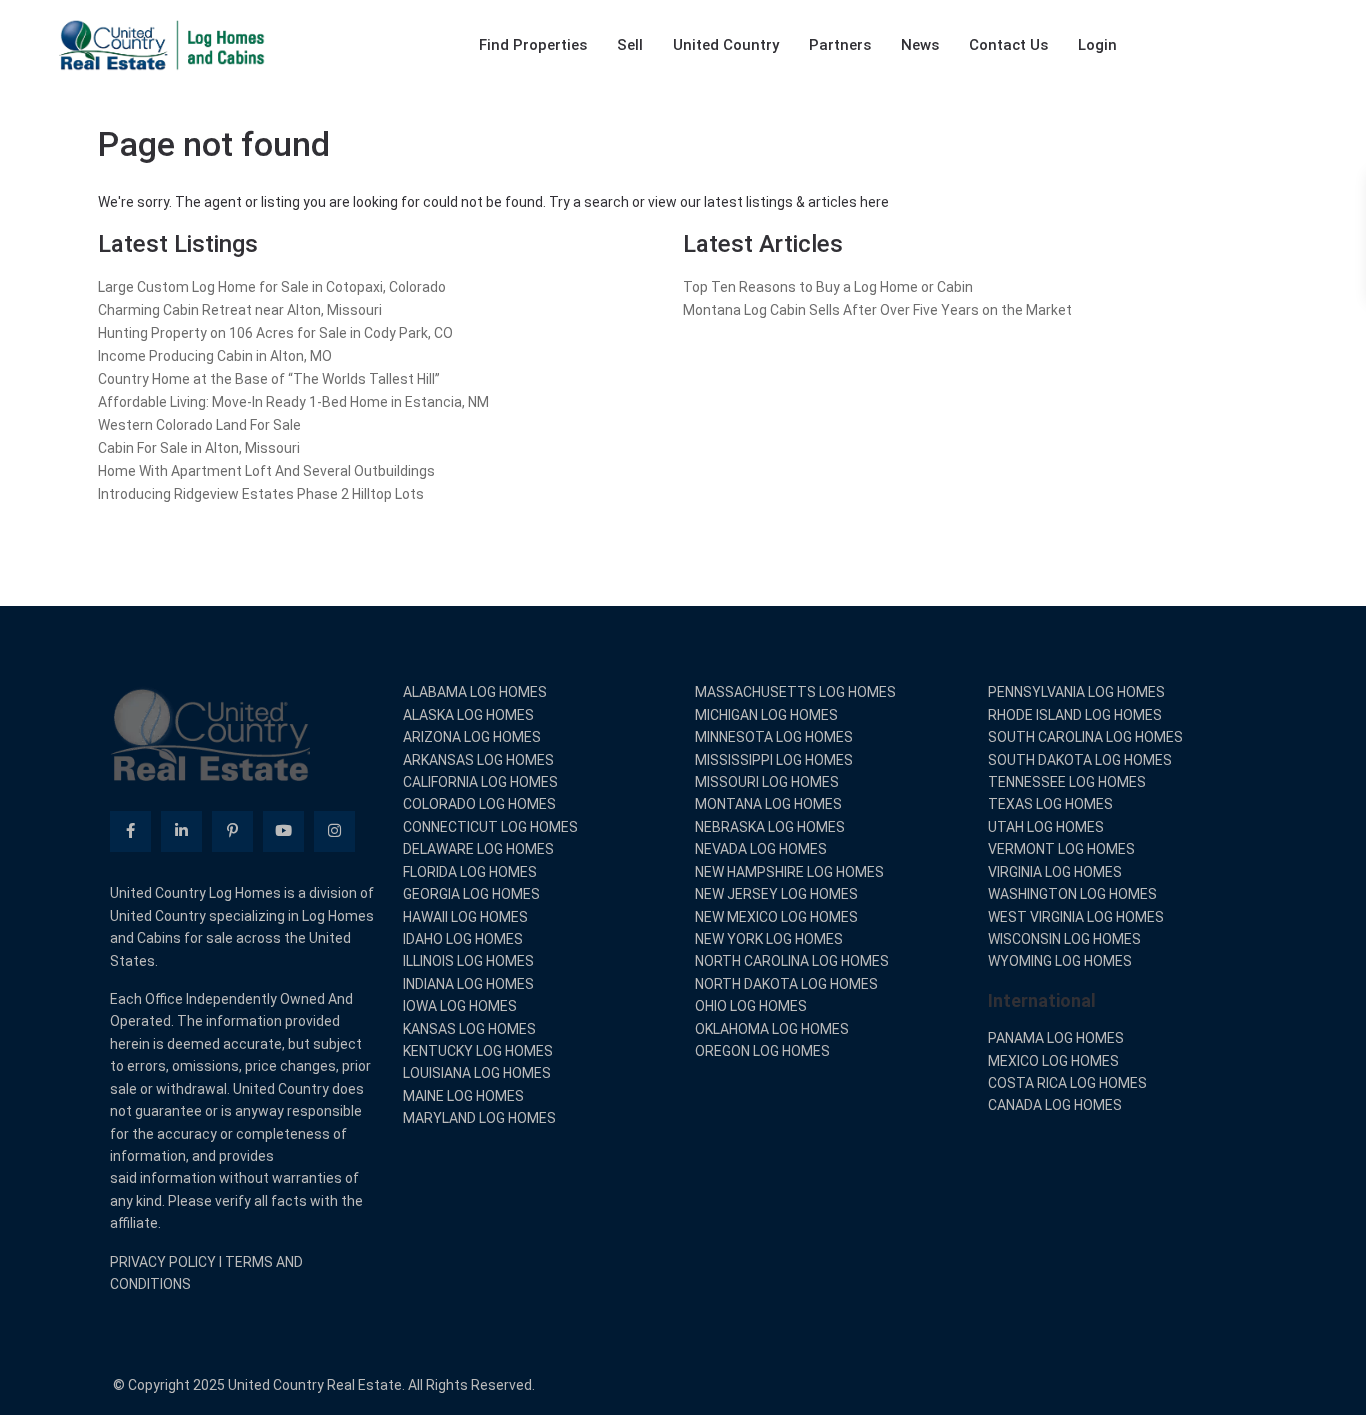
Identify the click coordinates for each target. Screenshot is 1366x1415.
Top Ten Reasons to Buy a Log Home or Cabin (828, 287)
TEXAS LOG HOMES (1050, 804)
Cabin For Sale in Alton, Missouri (199, 448)
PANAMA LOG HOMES (1056, 1038)
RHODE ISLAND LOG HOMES (1075, 715)
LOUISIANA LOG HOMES (477, 1073)
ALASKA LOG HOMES (468, 715)
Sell (630, 45)
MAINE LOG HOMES (463, 1096)
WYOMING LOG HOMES (1060, 961)
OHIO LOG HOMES (751, 1006)
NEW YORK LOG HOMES (769, 939)
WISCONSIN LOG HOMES (1064, 939)
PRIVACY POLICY (163, 1262)
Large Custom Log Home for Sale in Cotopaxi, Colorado (272, 287)
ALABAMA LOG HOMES (475, 692)
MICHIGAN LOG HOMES (766, 715)
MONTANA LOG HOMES (768, 804)
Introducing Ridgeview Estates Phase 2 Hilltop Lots (261, 494)
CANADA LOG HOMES (1055, 1105)
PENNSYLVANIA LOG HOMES (1076, 692)
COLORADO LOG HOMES (479, 804)
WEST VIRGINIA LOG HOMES (1076, 917)
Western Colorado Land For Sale (199, 425)
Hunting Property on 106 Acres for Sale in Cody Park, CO (275, 333)
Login (1097, 45)
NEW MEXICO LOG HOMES (776, 917)
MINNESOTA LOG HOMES (774, 737)
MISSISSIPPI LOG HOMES (774, 760)
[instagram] (334, 831)
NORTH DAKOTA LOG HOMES (786, 984)
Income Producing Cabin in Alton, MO (215, 356)
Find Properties (533, 45)
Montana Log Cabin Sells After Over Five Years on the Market (877, 310)
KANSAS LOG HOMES (469, 1029)
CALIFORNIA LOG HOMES (480, 782)
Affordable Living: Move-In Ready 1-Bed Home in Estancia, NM (293, 402)
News (920, 45)
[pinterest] (232, 831)
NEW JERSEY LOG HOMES (776, 894)
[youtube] (283, 831)
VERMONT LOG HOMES (1061, 849)
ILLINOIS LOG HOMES (468, 961)
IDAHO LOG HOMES (463, 939)
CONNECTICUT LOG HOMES (490, 827)
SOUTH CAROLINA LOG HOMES (1085, 737)
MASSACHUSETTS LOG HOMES (795, 692)
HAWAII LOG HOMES (465, 917)
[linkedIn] (181, 831)
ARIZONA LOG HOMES (472, 737)
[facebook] (130, 831)
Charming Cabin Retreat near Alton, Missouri (240, 310)
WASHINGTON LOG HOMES (1072, 894)
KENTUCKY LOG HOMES (478, 1051)
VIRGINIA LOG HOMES (1055, 872)
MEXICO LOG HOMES (1053, 1061)
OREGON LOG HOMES (762, 1051)
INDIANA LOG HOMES (468, 984)
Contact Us (1008, 45)
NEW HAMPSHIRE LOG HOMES (789, 872)
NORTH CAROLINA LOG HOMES (792, 961)
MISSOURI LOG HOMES (767, 782)
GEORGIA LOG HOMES (471, 894)
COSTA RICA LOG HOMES (1067, 1083)
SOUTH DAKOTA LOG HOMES (1080, 760)
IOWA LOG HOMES (460, 1006)
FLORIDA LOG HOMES (470, 872)
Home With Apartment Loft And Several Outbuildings (266, 471)
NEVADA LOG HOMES (761, 849)
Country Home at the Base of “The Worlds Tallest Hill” (269, 379)
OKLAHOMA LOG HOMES (772, 1029)
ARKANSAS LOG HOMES (478, 760)
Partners (840, 45)
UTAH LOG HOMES (1046, 827)
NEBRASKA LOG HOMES (770, 827)
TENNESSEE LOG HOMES (1067, 782)
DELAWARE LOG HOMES (478, 849)
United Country (726, 45)
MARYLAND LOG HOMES (479, 1118)
